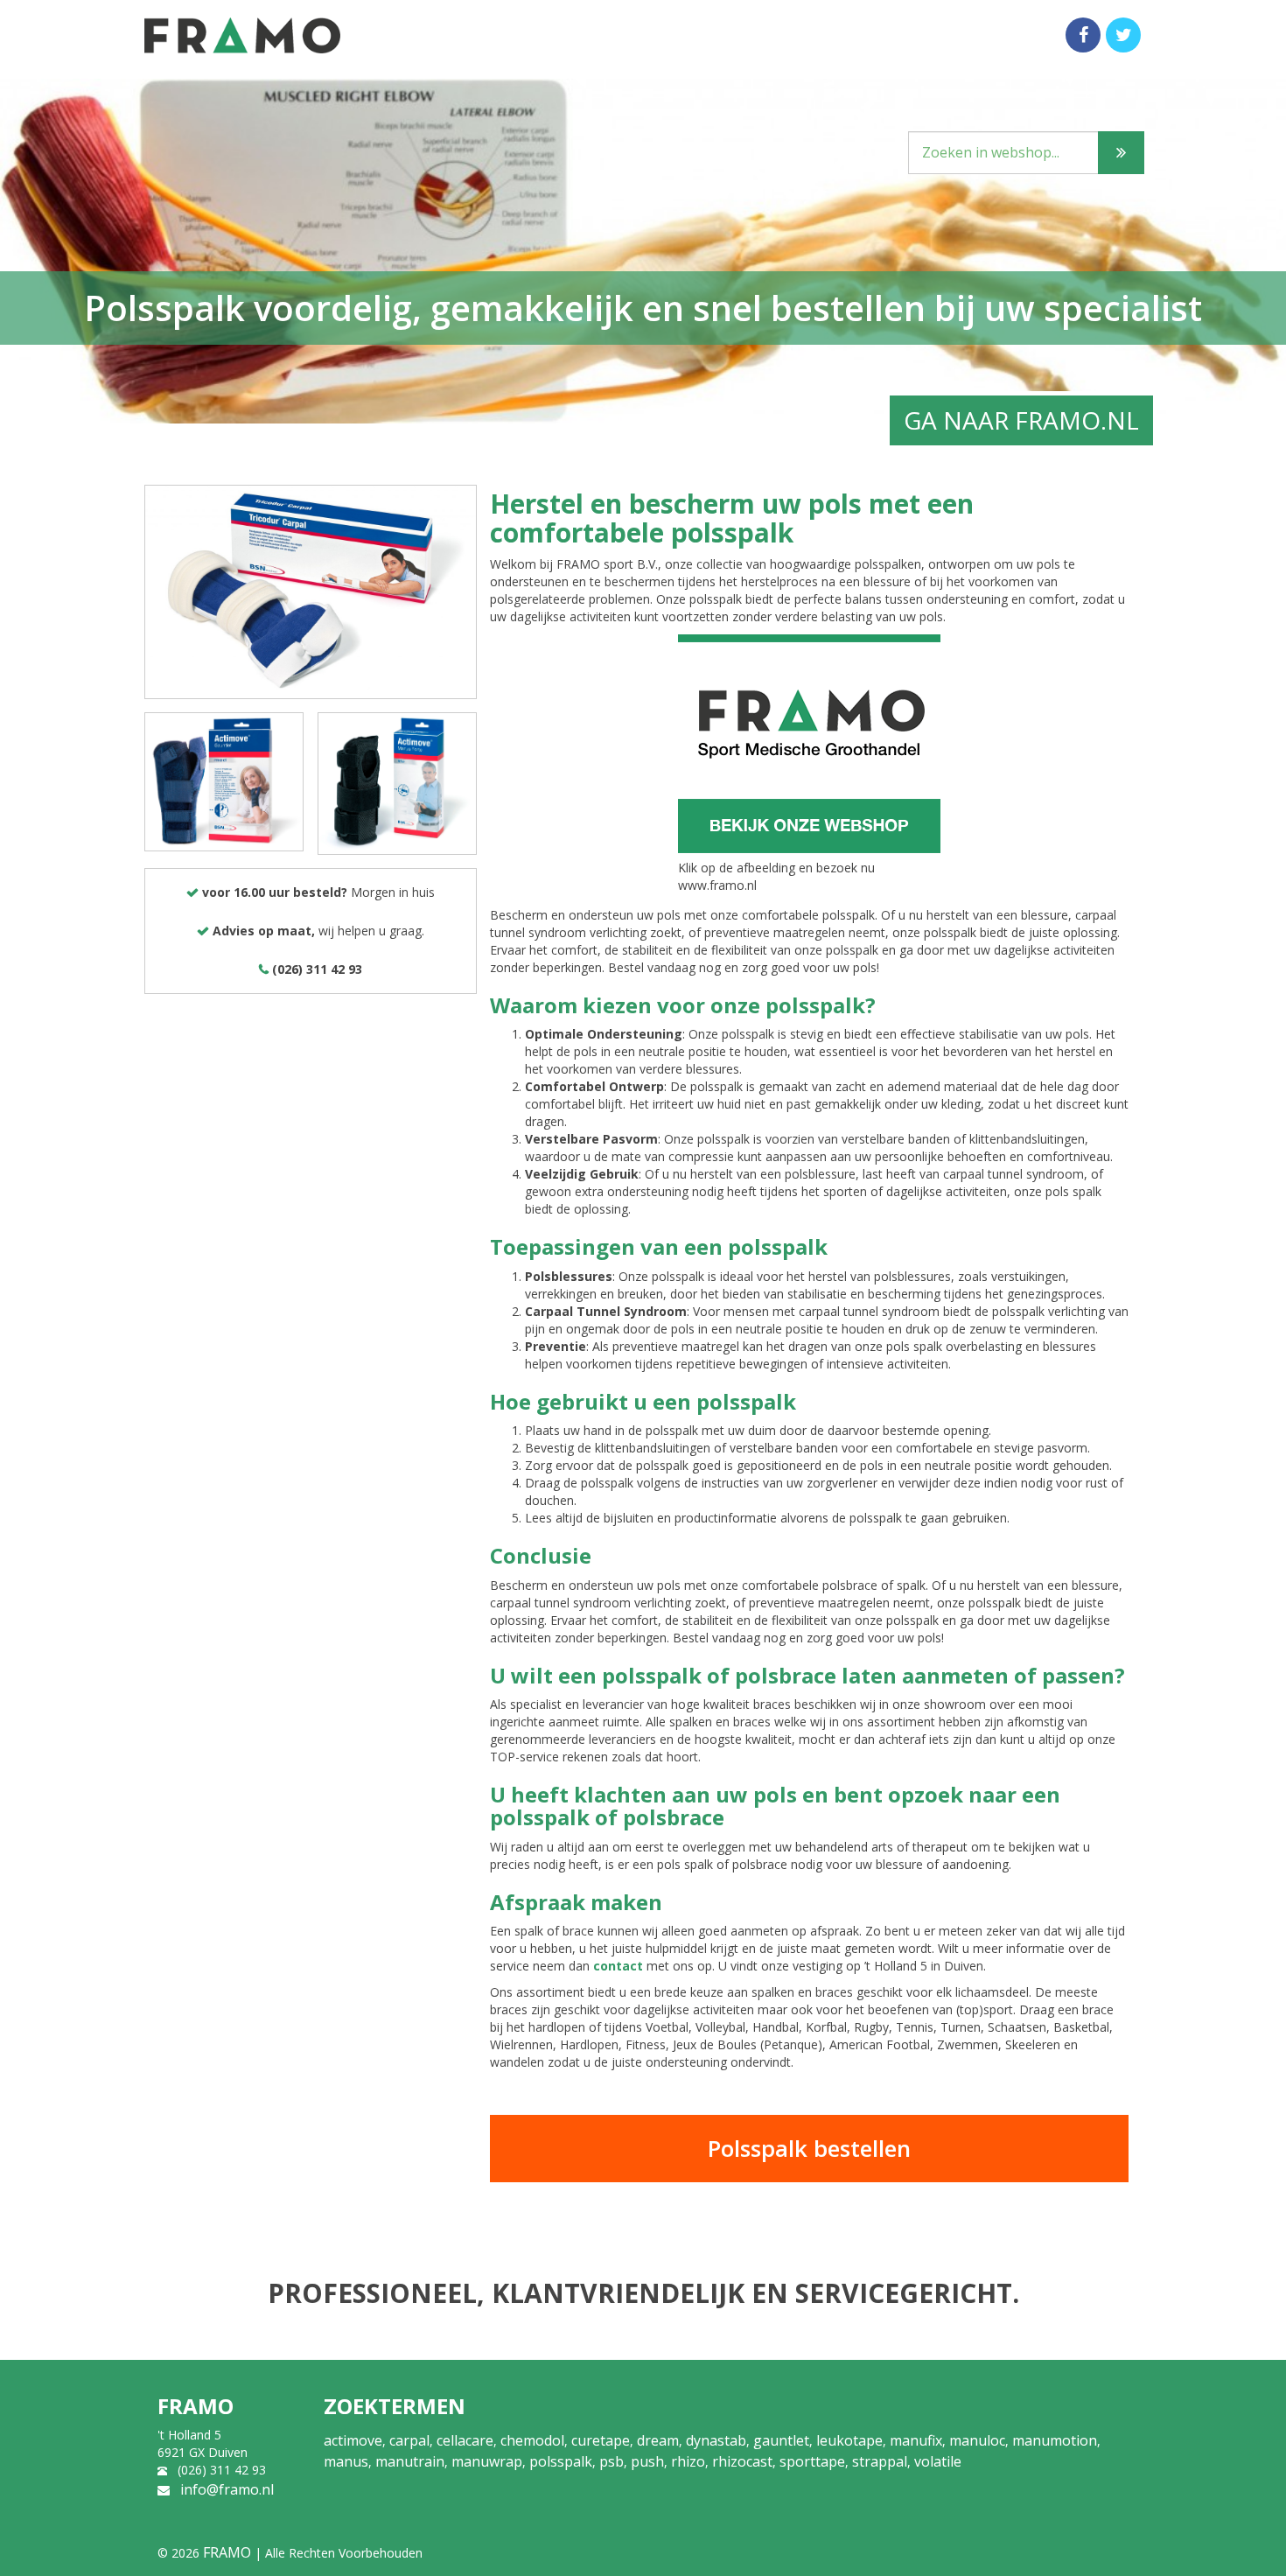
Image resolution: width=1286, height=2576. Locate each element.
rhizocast (742, 2461)
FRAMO (227, 2552)
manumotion (1055, 2440)
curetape (601, 2440)
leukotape (849, 2440)
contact (618, 1966)
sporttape (812, 2461)
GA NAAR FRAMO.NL (1021, 420)
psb (612, 2461)
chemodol (532, 2440)
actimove (353, 2440)
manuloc (977, 2440)
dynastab (716, 2440)
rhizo (688, 2461)
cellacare (465, 2440)
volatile (938, 2461)
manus (346, 2461)
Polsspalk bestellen (809, 2148)
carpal (409, 2440)
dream (658, 2440)
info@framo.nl (227, 2489)
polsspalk (561, 2461)
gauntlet (781, 2440)
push (647, 2461)
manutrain (410, 2461)
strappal (880, 2461)
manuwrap (487, 2461)
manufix (916, 2440)
